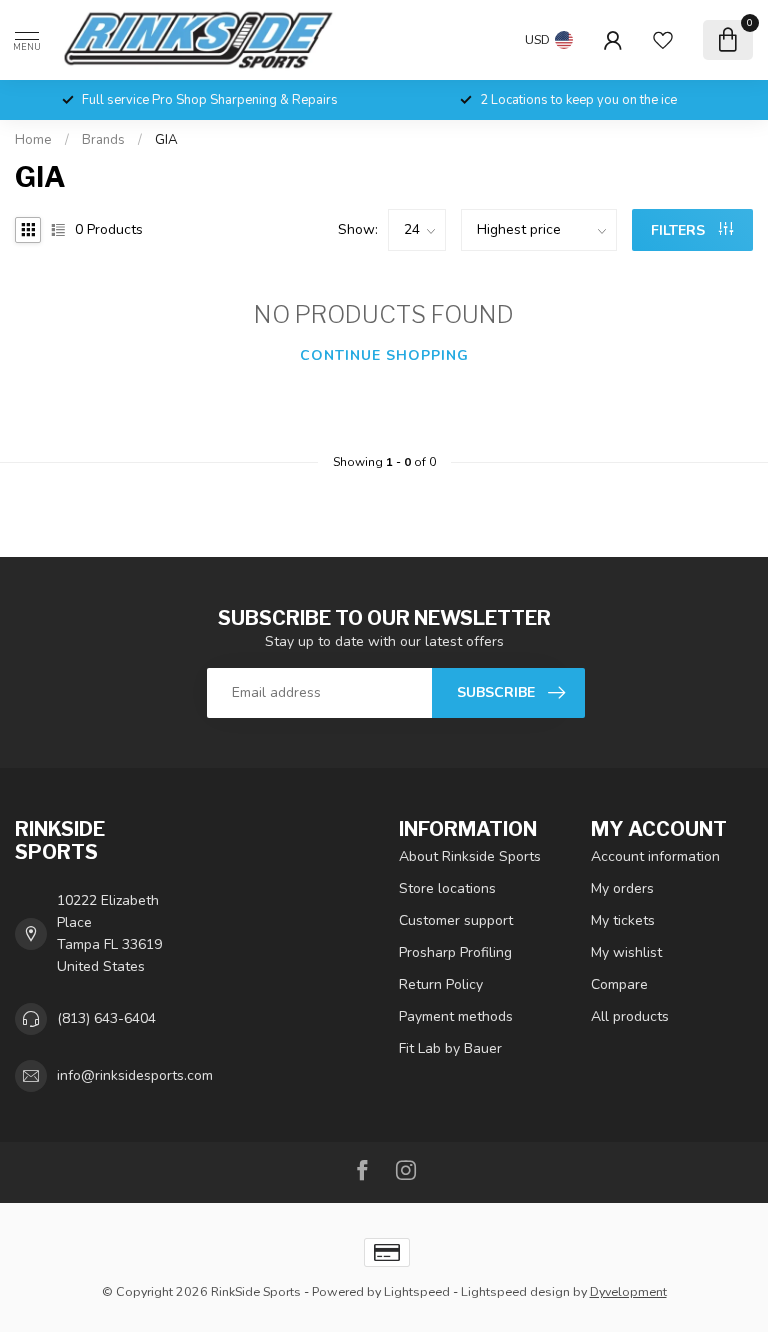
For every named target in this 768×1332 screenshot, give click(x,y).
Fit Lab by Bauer (450, 1048)
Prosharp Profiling (455, 952)
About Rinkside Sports (470, 856)
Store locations (447, 888)
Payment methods (456, 1016)
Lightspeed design (515, 1291)
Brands (103, 140)
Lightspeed (417, 1291)
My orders (622, 888)
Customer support (456, 920)
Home (33, 140)
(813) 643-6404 (106, 1018)
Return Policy (441, 984)
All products (630, 1016)
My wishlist (626, 952)
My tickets (623, 920)
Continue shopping (384, 355)
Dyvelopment (628, 1291)
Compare (619, 984)
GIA (166, 140)
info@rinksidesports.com (135, 1075)
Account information (655, 856)
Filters (680, 230)
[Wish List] (663, 40)
